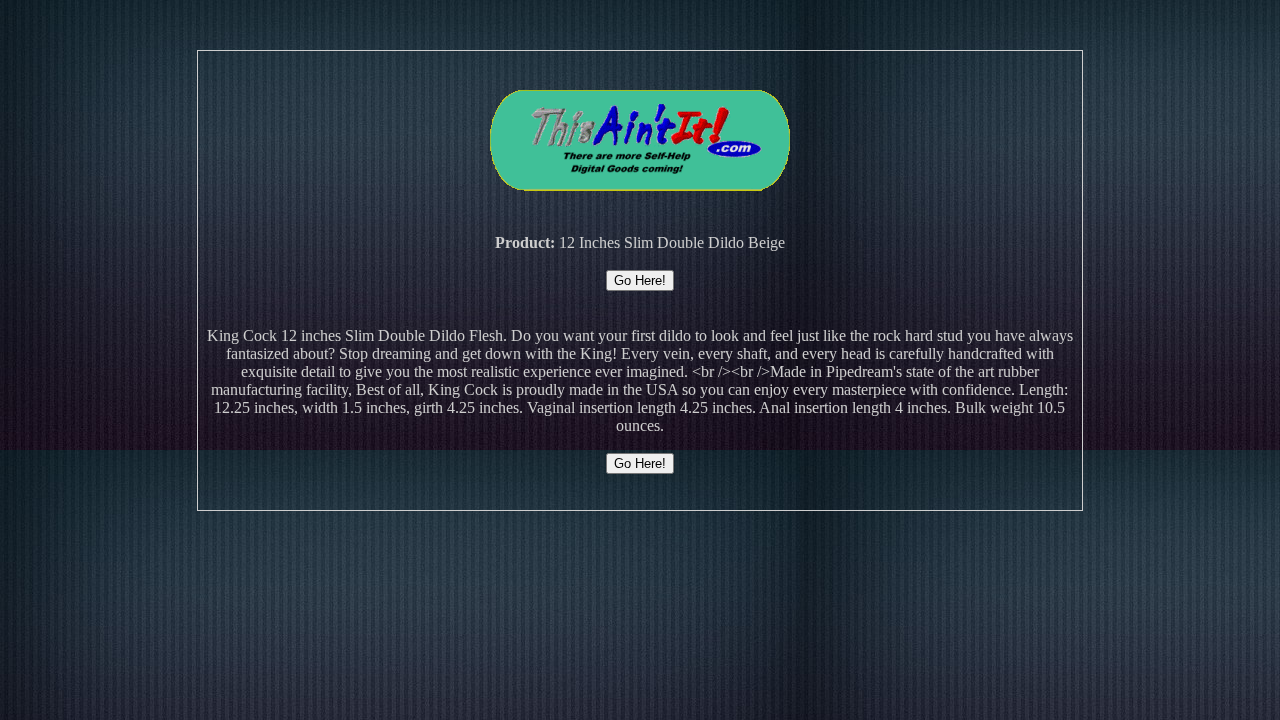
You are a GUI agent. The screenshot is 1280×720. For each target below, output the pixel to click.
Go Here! (640, 280)
